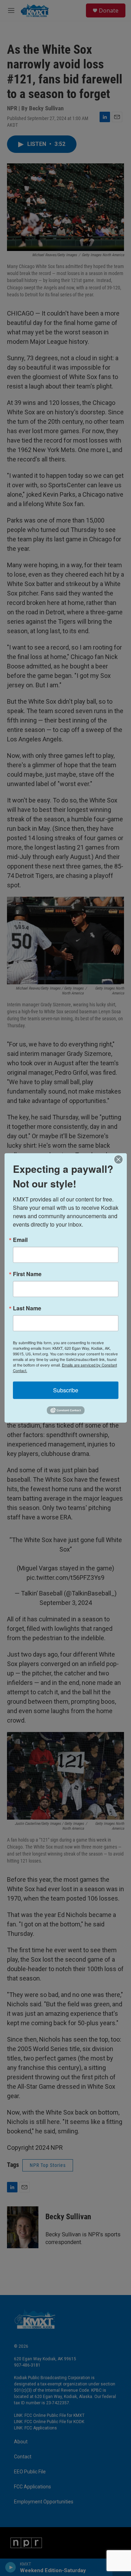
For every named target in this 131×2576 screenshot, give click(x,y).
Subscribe (66, 1390)
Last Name (27, 1308)
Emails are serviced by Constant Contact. (65, 1368)
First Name (27, 1274)
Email (20, 1240)
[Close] (121, 1160)
